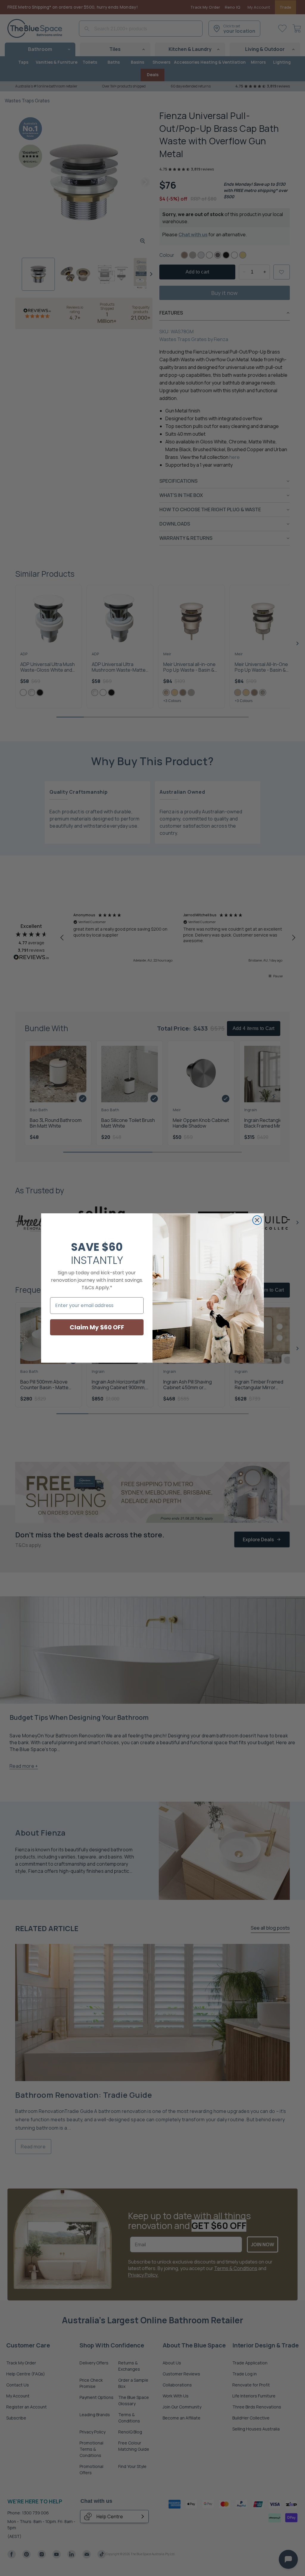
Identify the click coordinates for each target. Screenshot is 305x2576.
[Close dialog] (257, 1220)
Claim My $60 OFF (97, 1327)
